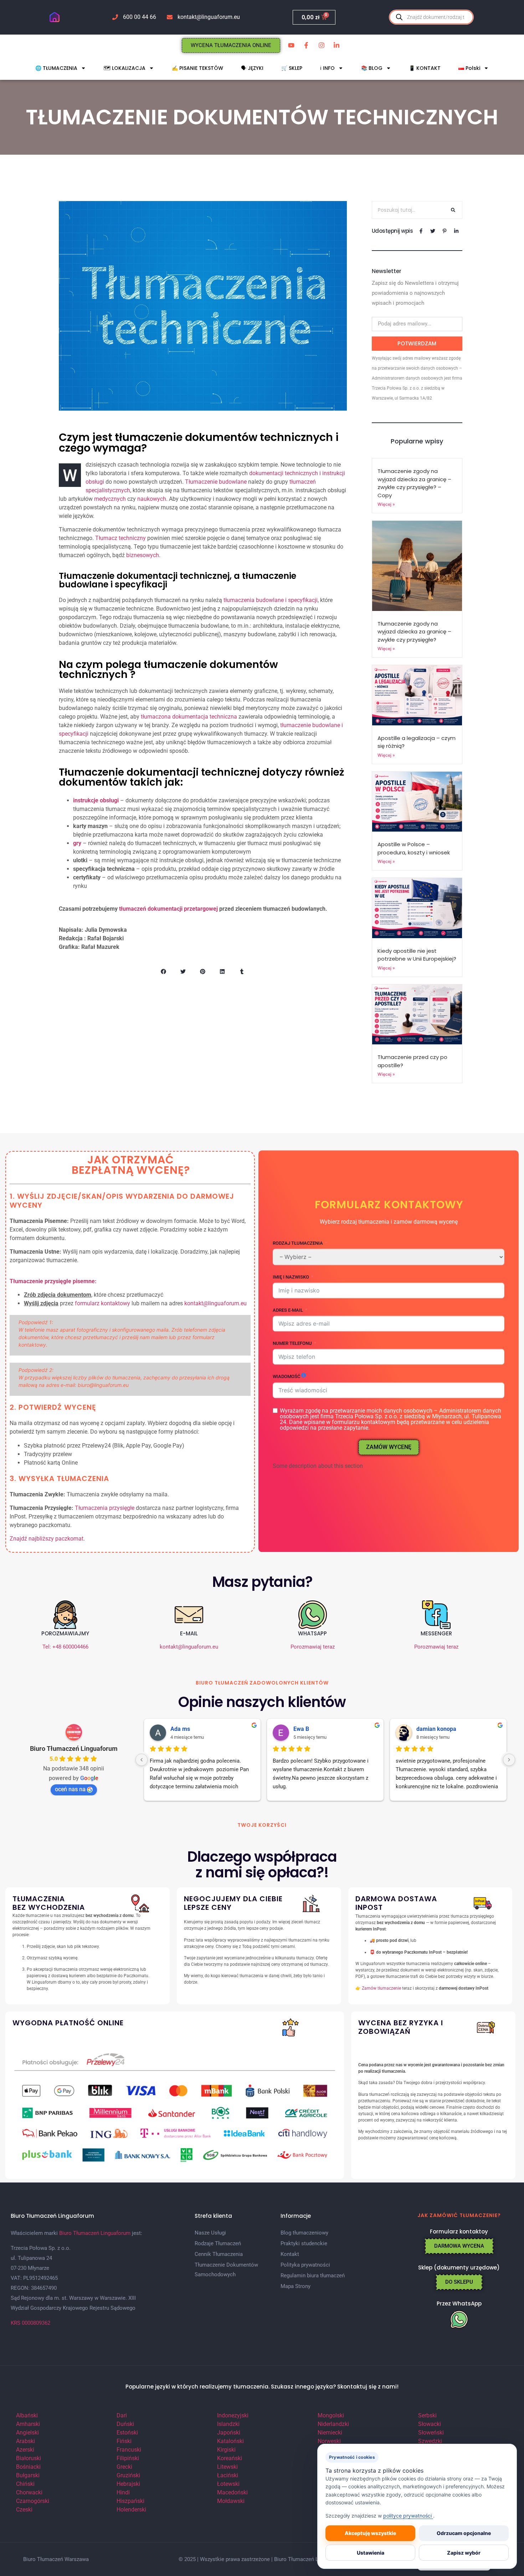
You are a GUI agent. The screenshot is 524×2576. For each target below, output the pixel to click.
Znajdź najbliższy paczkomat (47, 1539)
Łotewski (228, 2484)
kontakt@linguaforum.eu (215, 1303)
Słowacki (430, 2424)
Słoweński (431, 2433)
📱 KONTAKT (425, 68)
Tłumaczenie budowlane (216, 482)
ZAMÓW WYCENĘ (389, 1447)
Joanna (303, 1729)
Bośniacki (28, 2467)
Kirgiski (226, 2450)
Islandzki (228, 2424)
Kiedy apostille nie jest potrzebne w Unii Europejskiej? (417, 955)
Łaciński (228, 2475)
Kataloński (230, 2441)
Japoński (229, 2433)
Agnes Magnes (436, 1729)
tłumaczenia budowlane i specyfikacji (271, 600)
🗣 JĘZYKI (252, 68)
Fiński (124, 2441)
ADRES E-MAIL (288, 1310)
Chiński (25, 2484)
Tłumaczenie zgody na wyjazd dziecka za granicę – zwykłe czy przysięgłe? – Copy (414, 483)
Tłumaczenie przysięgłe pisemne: (53, 1281)
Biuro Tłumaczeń (294, 2559)
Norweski (329, 2441)
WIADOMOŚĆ (286, 1376)
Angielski (27, 2433)
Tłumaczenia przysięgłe (105, 1508)
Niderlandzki (333, 2424)
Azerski (25, 2450)
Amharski (28, 2424)
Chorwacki (29, 2492)
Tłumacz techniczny (120, 538)
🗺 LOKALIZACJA (125, 68)
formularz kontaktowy (102, 1303)
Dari (122, 2415)
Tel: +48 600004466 (65, 1647)
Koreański (230, 2458)
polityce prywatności (408, 2516)
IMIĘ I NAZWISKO (291, 1277)
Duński (125, 2424)
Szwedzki (430, 2441)
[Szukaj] (453, 210)
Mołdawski (231, 2501)
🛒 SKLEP (292, 68)
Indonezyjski (233, 2415)
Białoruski (29, 2458)
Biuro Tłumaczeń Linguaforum (74, 1749)
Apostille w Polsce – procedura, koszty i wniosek (414, 848)
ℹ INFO (327, 68)
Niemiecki (330, 2433)
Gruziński (128, 2475)
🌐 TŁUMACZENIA (56, 68)
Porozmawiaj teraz (313, 1647)
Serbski (427, 2415)
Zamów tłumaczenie (381, 1988)
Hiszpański (130, 2501)
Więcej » (386, 504)
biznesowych (143, 555)
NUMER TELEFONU (292, 1343)
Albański (27, 2415)
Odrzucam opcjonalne (464, 2533)
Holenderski (131, 2510)
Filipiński (128, 2458)
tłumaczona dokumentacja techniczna (189, 717)
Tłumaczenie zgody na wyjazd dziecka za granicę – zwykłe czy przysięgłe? (414, 632)
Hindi (123, 2492)
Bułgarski (28, 2475)
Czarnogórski (33, 2501)
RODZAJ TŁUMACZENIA (298, 1243)
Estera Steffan (189, 1729)
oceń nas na (70, 1789)
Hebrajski (128, 2484)
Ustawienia (371, 2553)
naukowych (152, 499)
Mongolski (331, 2415)
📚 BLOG (372, 68)
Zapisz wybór (464, 2553)
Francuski (129, 2450)
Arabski (25, 2441)
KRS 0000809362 (30, 2323)
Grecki (124, 2467)
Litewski (227, 2467)
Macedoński (232, 2492)
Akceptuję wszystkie (370, 2533)
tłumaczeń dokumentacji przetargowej (168, 909)
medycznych (110, 499)
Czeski (24, 2510)
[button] (163, 971)
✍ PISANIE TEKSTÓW (197, 68)
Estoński (127, 2433)
